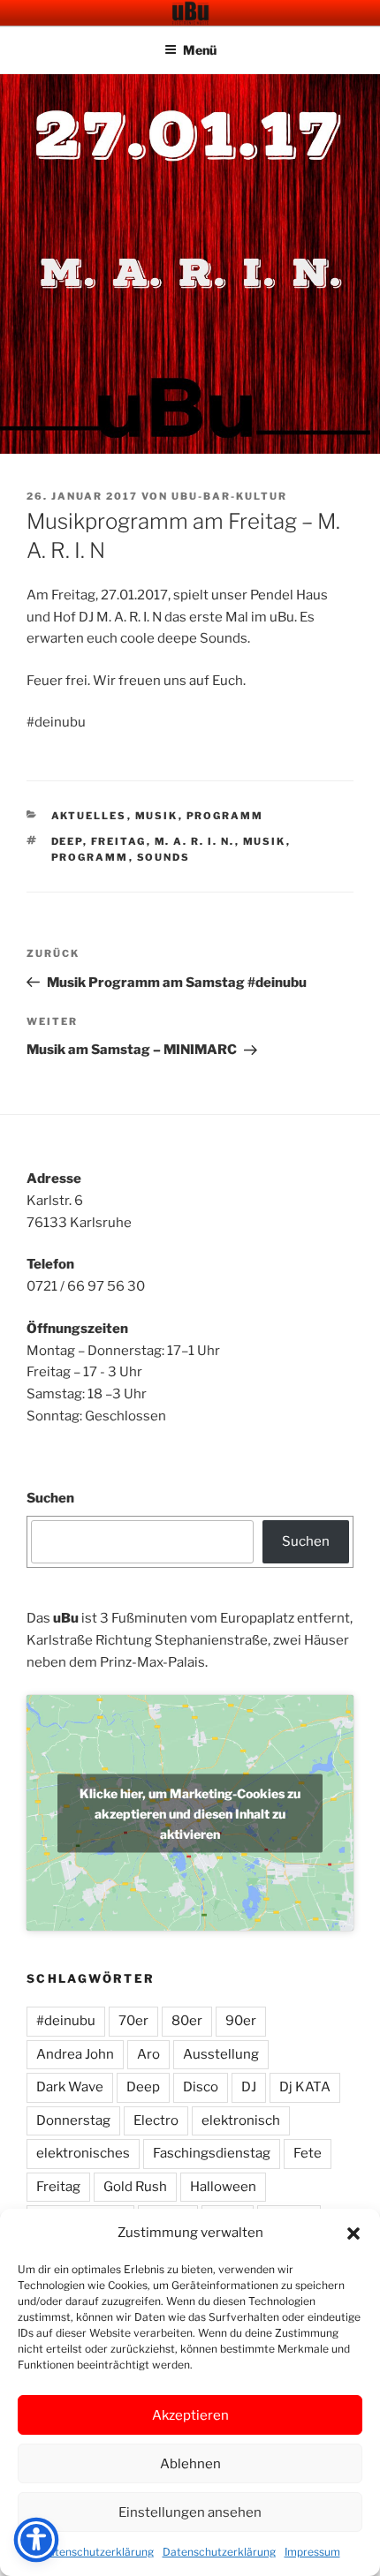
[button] (353, 2233)
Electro (156, 2120)
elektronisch (241, 2120)
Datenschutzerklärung (97, 2552)
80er (187, 2021)
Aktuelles (89, 816)
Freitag (119, 841)
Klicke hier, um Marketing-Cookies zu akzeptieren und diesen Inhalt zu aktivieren (190, 1813)
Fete (308, 2153)
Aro (148, 2054)
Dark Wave (70, 2087)
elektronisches (83, 2153)
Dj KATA (305, 2087)
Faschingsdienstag (212, 2153)
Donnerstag (73, 2120)
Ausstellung (221, 2054)
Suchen (50, 1498)
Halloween (223, 2187)
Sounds (164, 857)
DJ (249, 2087)
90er (241, 2021)
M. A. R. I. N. (195, 841)
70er (133, 2021)
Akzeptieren (190, 2415)
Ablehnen (190, 2464)
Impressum (312, 2552)
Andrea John (75, 2054)
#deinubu (66, 2021)
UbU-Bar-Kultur (229, 496)
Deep (67, 841)
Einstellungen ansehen (190, 2512)
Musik (157, 816)
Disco (201, 2087)
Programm (225, 816)
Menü (200, 50)
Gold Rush (135, 2187)
